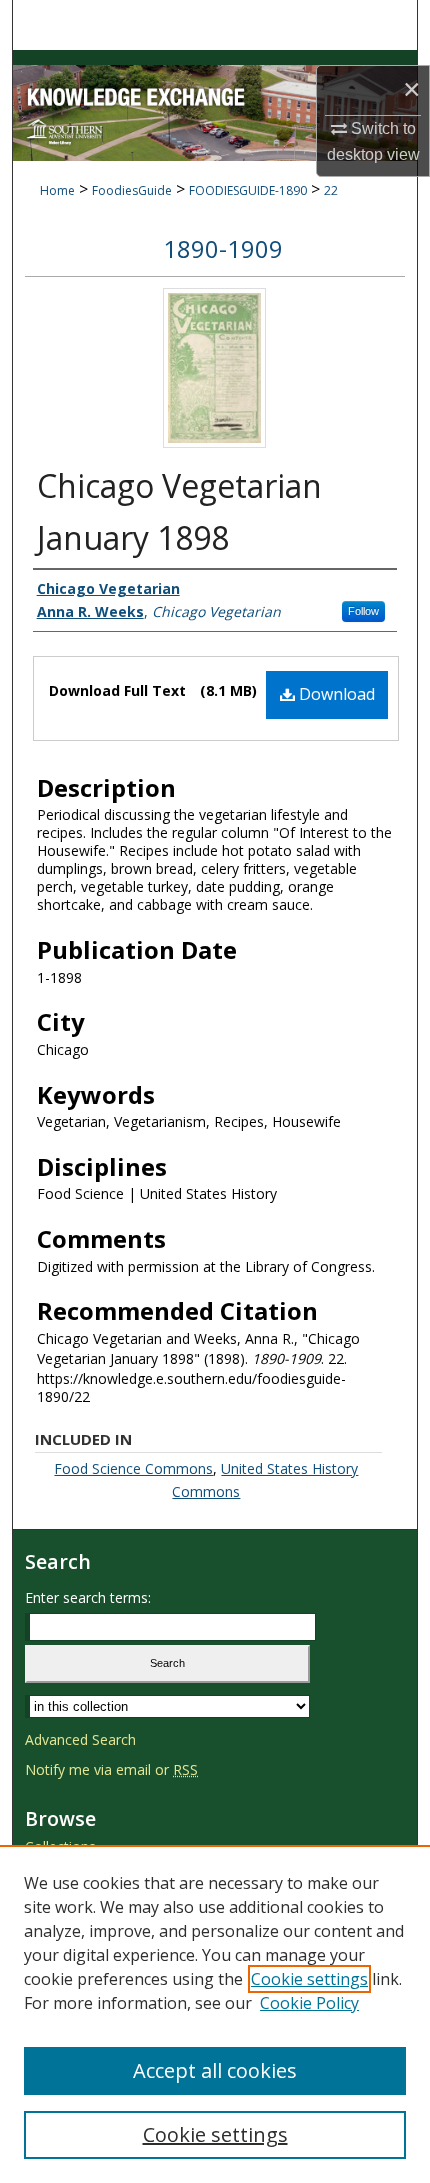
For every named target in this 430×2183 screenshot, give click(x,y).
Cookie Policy (309, 2003)
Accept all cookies (215, 2070)
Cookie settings (309, 1979)
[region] (215, 2014)
